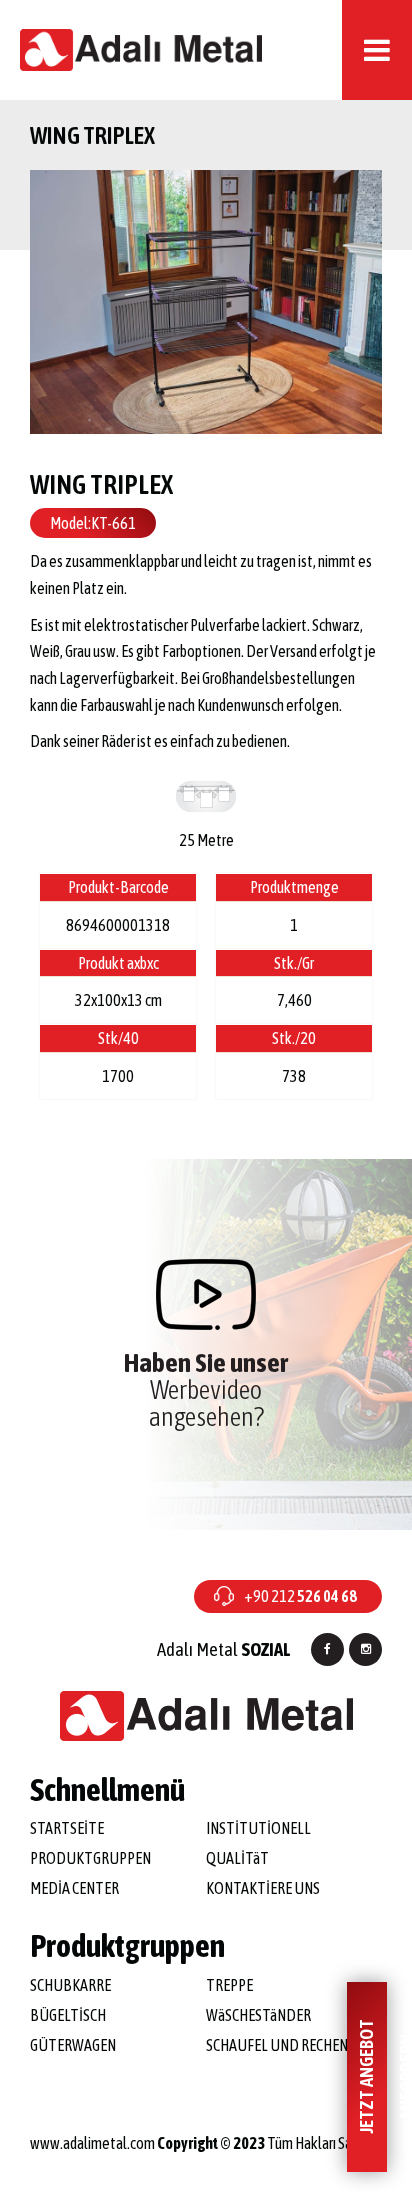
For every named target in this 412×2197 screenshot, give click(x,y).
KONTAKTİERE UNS (263, 1888)
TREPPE (229, 1985)
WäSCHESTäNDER (258, 2015)
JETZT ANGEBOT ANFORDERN (371, 2077)
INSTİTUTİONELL (258, 1828)
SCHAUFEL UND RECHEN (277, 2045)
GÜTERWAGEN (73, 2045)
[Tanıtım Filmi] (206, 1294)
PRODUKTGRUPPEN (90, 1858)
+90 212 (300, 1596)
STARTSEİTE (67, 1828)
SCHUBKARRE (70, 1985)
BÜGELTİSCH (68, 2015)
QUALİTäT (237, 1858)
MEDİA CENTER (74, 1888)
